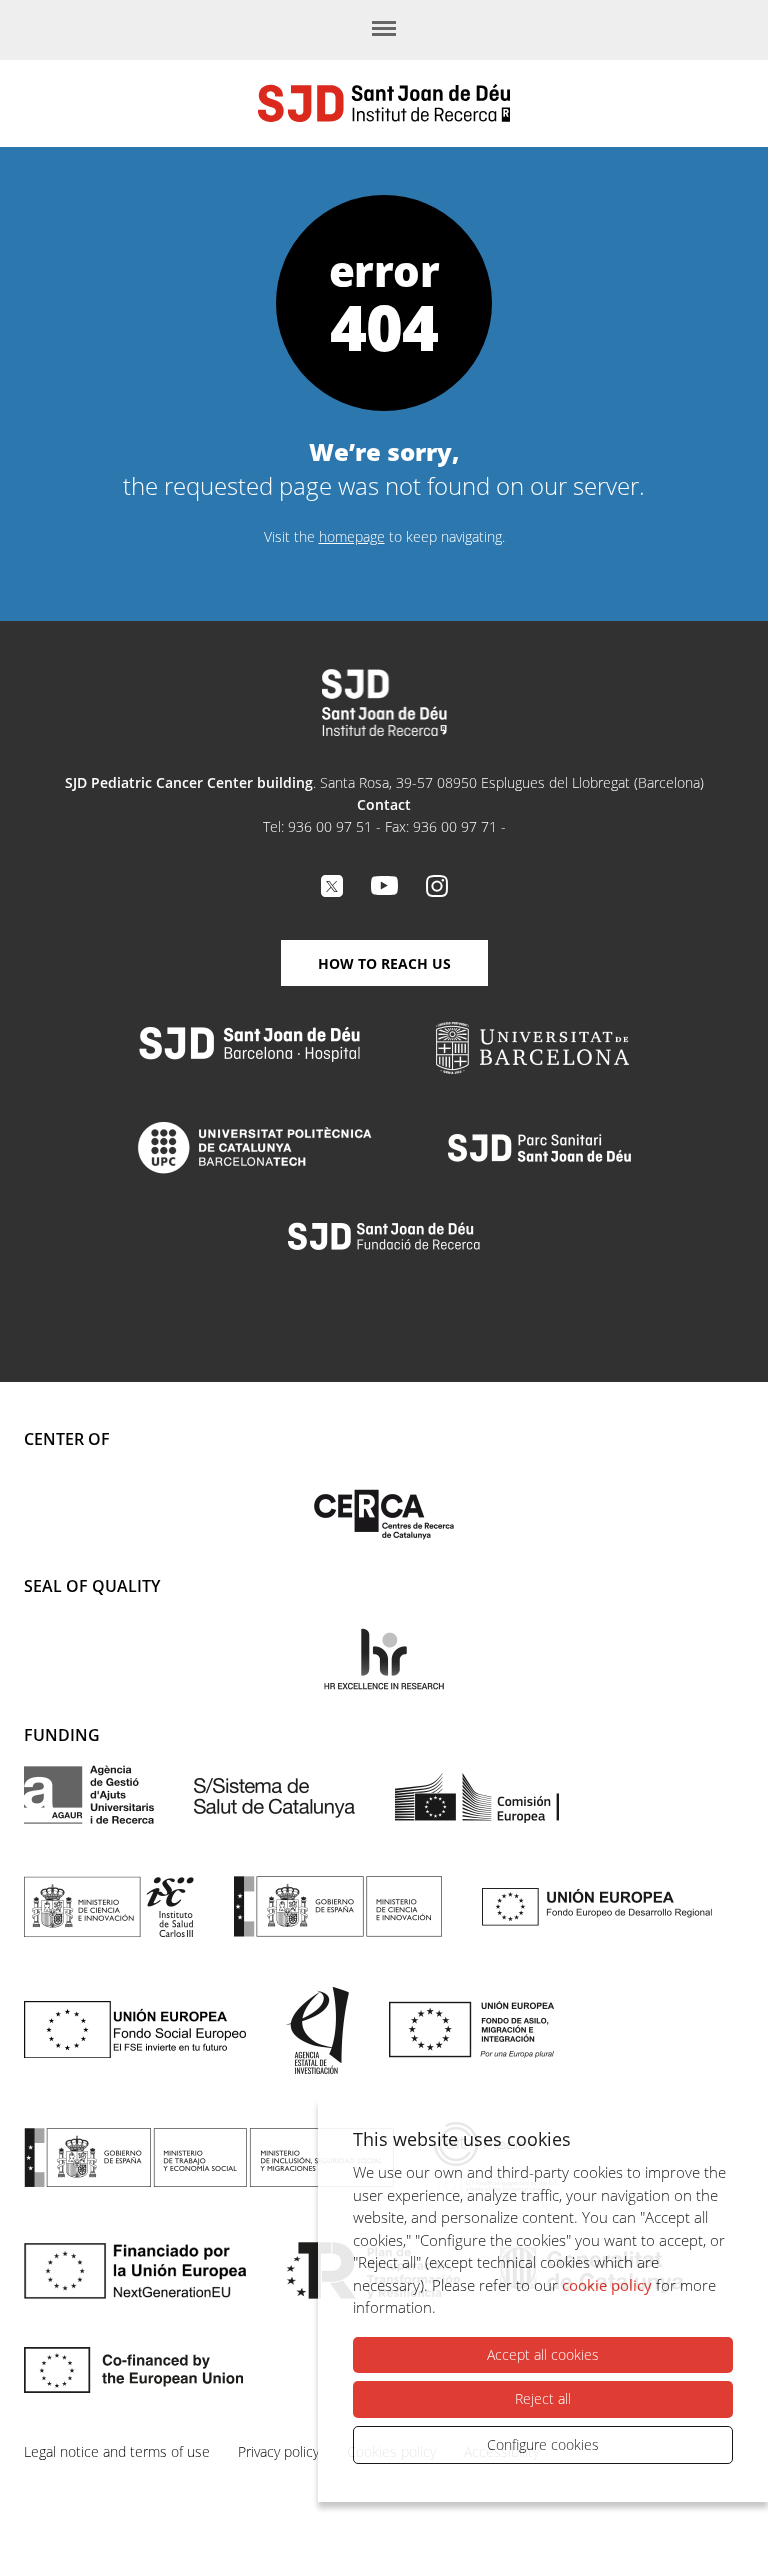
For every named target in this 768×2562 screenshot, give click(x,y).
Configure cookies (543, 2444)
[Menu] (384, 30)
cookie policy (607, 2285)
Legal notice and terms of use (117, 2451)
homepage (352, 536)
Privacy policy (278, 2451)
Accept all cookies (543, 2354)
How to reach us (384, 963)
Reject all (543, 2398)
